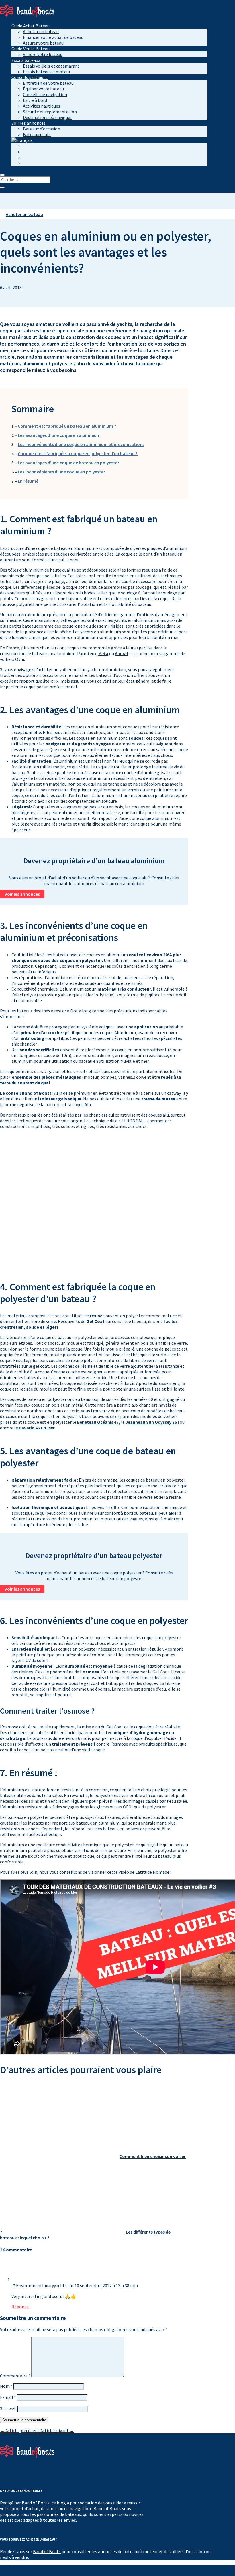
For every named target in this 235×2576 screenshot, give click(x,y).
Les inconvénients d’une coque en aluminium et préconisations (81, 444)
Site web (8, 2408)
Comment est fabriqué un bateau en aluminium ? (67, 426)
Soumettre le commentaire (24, 2420)
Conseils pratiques (30, 77)
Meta (103, 653)
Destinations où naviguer (47, 117)
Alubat (122, 653)
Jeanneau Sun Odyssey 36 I (152, 1422)
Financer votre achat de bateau (53, 37)
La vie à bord (35, 100)
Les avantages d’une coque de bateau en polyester (68, 463)
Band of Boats (47, 2551)
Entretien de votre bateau (48, 83)
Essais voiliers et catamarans (51, 66)
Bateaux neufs (37, 134)
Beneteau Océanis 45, (99, 1422)
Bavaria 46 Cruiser (37, 1428)
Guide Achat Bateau (31, 26)
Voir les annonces (22, 894)
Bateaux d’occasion (42, 129)
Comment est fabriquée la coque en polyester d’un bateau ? (78, 453)
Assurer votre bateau (43, 43)
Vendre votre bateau (43, 54)
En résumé (28, 481)
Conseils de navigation (45, 94)
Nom (6, 2386)
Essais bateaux (26, 60)
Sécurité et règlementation (50, 112)
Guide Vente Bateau (31, 49)
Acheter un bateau (41, 31)
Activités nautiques (42, 106)
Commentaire (15, 2376)
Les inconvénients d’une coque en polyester (61, 472)
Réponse (20, 2307)
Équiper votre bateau (43, 89)
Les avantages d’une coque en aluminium (59, 435)
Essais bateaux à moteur (47, 72)
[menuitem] (22, 140)
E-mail (8, 2397)
